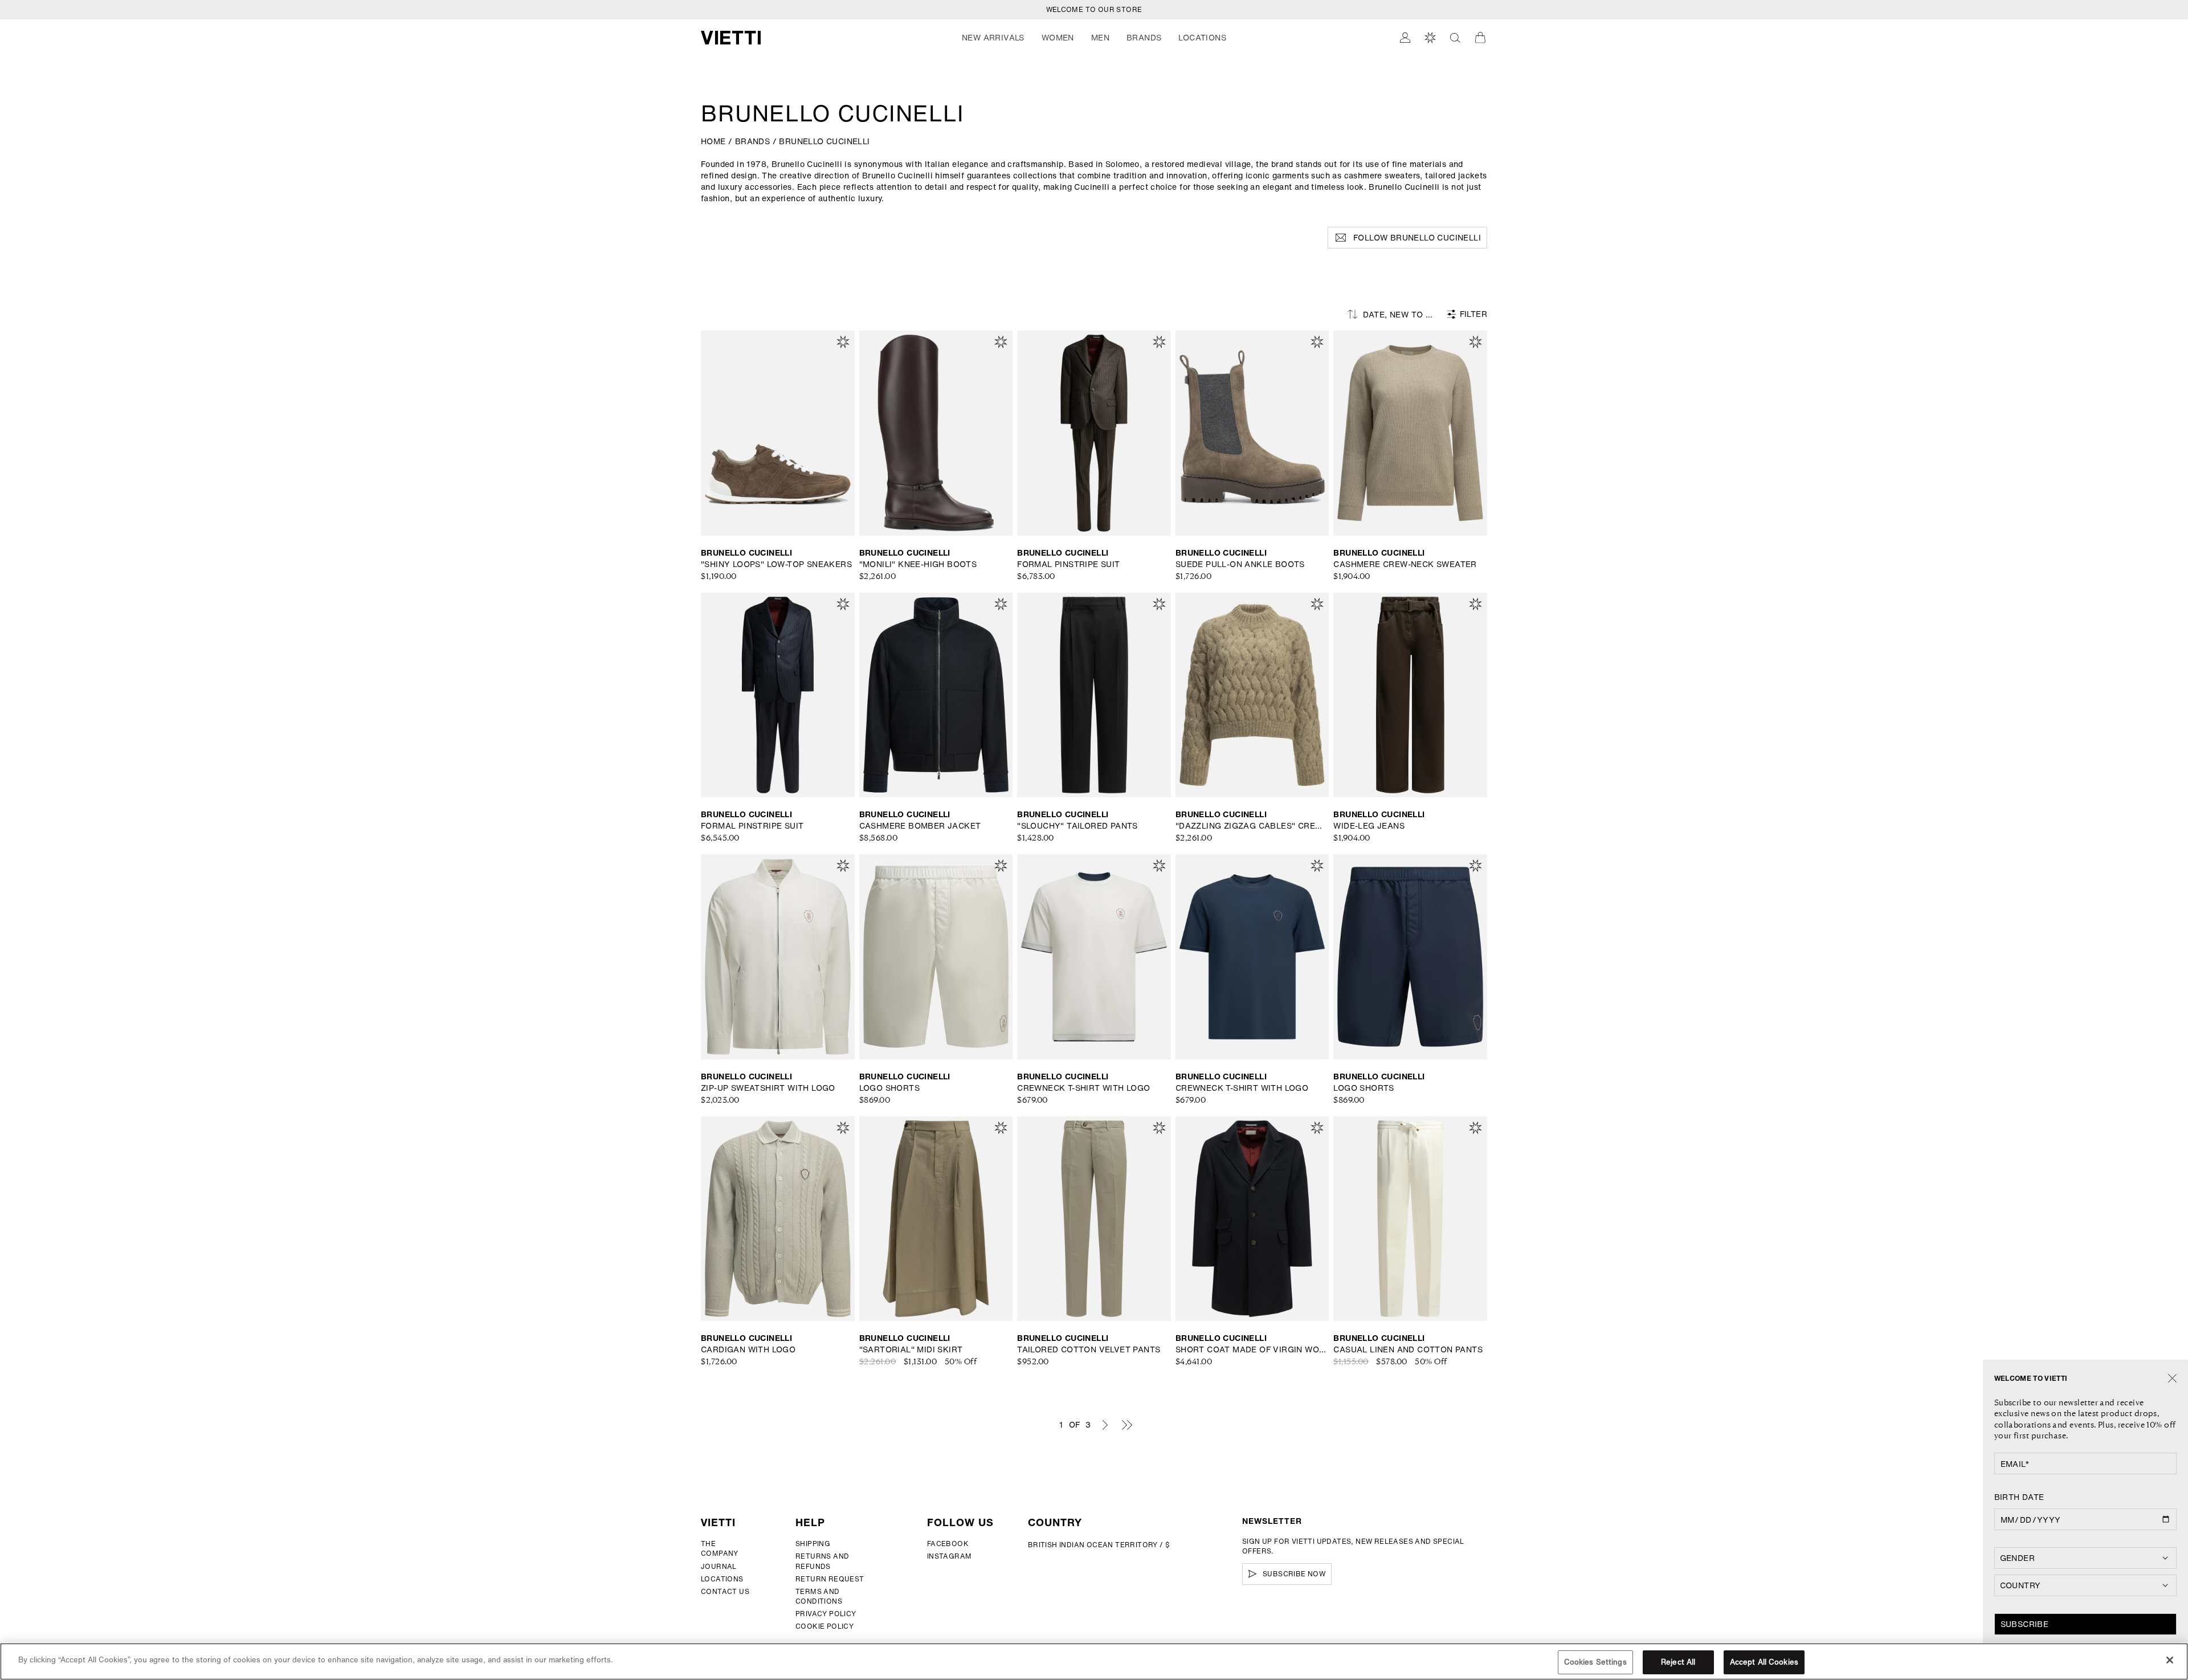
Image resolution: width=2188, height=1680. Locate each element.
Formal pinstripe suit (1068, 564)
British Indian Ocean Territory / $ (1099, 1545)
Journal (719, 1566)
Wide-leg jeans (1369, 826)
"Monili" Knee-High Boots (918, 564)
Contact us (725, 1591)
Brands (1144, 38)
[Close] (2172, 1379)
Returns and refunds (822, 1561)
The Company (720, 1548)
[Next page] (1105, 1425)
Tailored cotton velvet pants (1089, 1349)
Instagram (950, 1556)
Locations (722, 1579)
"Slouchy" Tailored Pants (1077, 826)
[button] (993, 38)
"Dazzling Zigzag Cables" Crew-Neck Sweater (1252, 826)
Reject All (1678, 1662)
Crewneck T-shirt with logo (1083, 1088)
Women (1058, 38)
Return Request (830, 1579)
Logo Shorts (889, 1088)
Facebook (948, 1544)
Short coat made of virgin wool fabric (1252, 1349)
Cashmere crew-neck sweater (1405, 564)
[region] (1094, 1661)
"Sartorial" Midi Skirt (911, 1349)
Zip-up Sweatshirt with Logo (768, 1088)
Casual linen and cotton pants (1408, 1349)
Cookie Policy (824, 1626)
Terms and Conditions (819, 1596)
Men (1100, 38)
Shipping (813, 1544)
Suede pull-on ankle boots (1240, 564)
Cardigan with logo (748, 1349)
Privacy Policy (826, 1614)
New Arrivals (993, 38)
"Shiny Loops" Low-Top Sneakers (776, 564)
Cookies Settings (1595, 1662)
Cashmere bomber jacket (920, 826)
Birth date (2019, 1497)
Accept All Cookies (1764, 1662)
